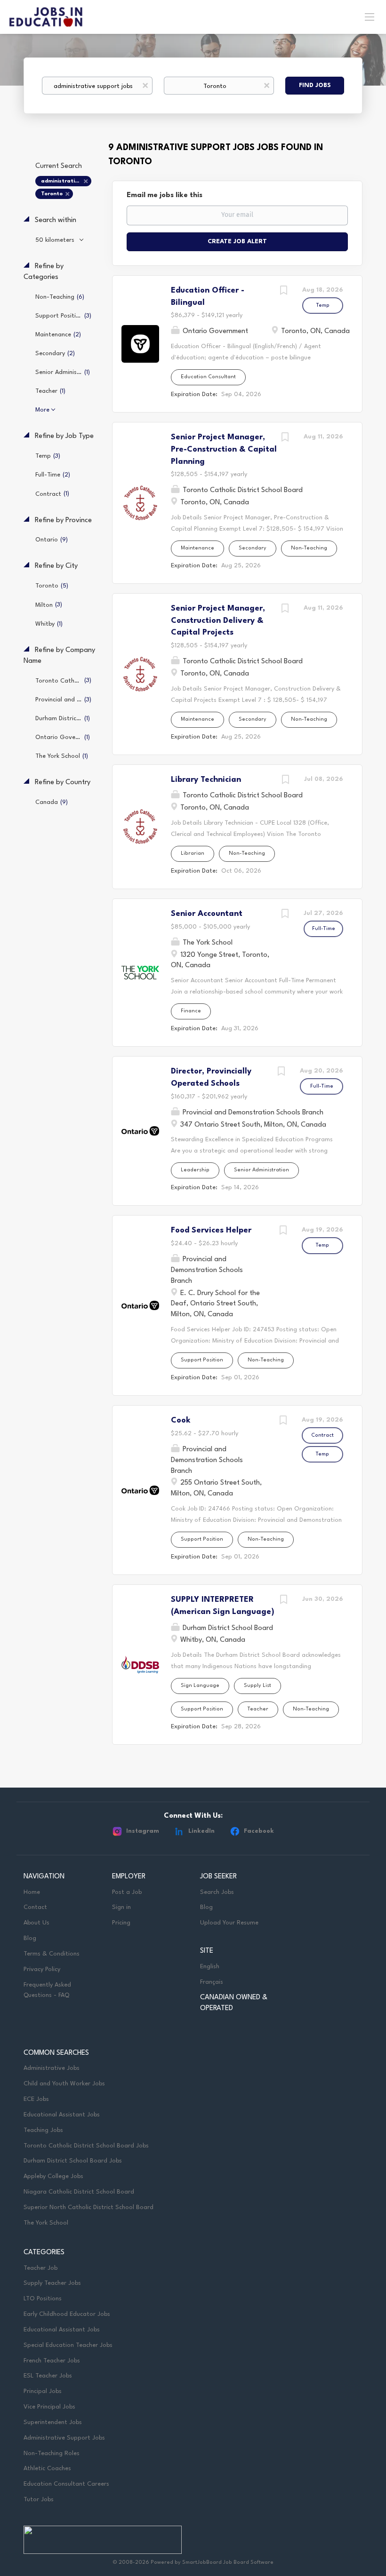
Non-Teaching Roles (52, 2453)
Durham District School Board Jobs (73, 2161)
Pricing (121, 1923)
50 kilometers (56, 240)
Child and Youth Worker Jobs (64, 2084)
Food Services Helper (211, 1230)
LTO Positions (43, 2299)
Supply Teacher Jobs (52, 2283)
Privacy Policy (42, 1969)
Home (32, 1892)
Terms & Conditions (52, 1954)
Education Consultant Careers (66, 2484)
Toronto (52, 194)
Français (212, 1982)
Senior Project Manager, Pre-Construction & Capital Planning (224, 449)
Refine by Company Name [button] (59, 656)
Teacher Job (40, 2268)
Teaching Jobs (43, 2130)
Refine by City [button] (55, 566)
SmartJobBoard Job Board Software (228, 2563)
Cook (181, 1420)
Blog (30, 1938)
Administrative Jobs (52, 2068)
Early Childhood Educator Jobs (67, 2314)
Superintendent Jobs (53, 2422)
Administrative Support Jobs (64, 2438)
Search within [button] (55, 220)
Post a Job (127, 1892)
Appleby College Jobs (53, 2176)
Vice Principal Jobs (50, 2407)
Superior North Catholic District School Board (88, 2207)
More (42, 410)
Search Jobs (217, 1892)
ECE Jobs (36, 2099)
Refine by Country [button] (62, 783)
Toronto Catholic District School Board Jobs (86, 2146)
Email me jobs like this (165, 195)
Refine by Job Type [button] (63, 436)
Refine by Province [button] (62, 521)
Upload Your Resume (229, 1923)
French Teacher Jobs (52, 2361)
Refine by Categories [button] (44, 272)
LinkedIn (201, 1831)
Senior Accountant (207, 914)
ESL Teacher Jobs (48, 2376)
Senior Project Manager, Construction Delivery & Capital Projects (218, 620)
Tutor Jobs (39, 2500)
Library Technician (206, 780)
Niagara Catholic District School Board (79, 2192)
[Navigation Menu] (370, 16)
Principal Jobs (43, 2391)
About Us (36, 1923)
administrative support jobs (66, 181)
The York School (46, 2223)
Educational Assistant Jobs (62, 2115)
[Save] (283, 292)
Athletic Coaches (47, 2469)
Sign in (121, 1907)
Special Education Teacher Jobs (68, 2345)
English (210, 1967)
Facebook (259, 1831)
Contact (35, 1907)
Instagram (143, 1831)
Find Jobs (315, 85)
